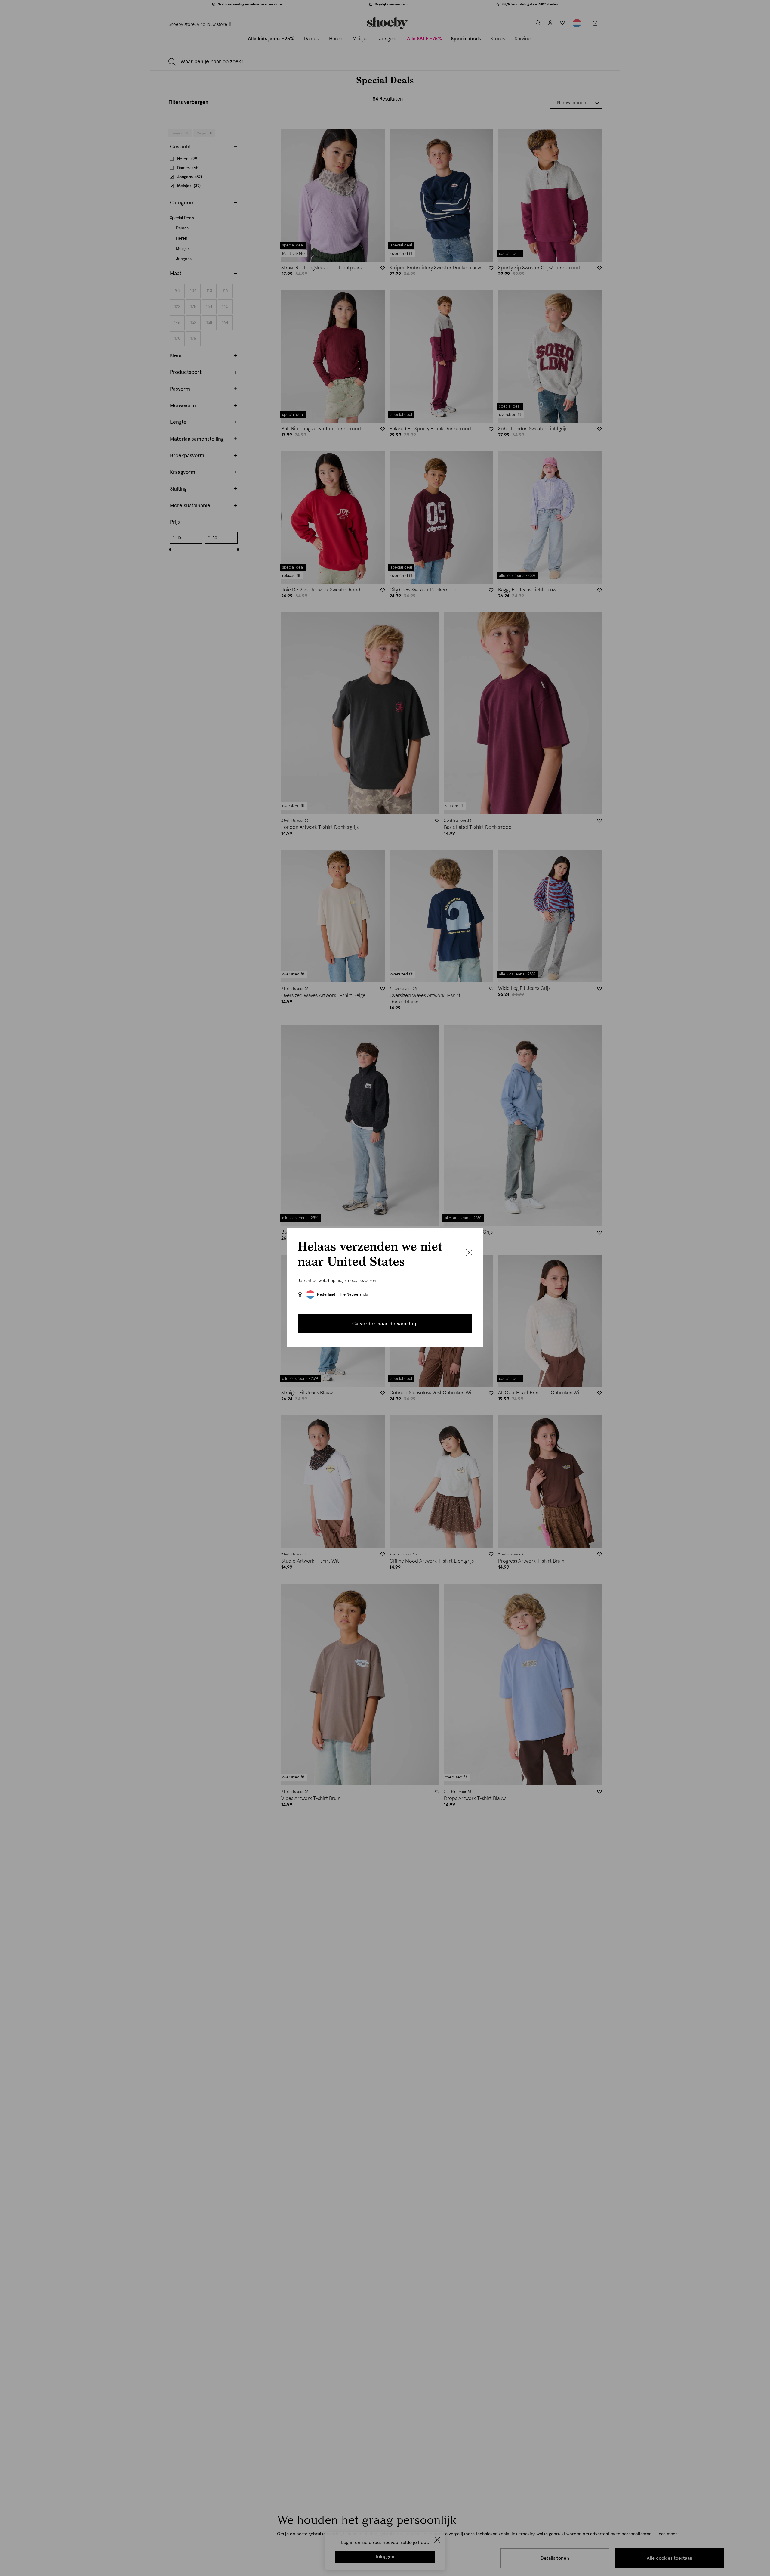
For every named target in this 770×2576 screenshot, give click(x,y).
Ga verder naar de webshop (385, 1324)
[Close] (469, 1253)
